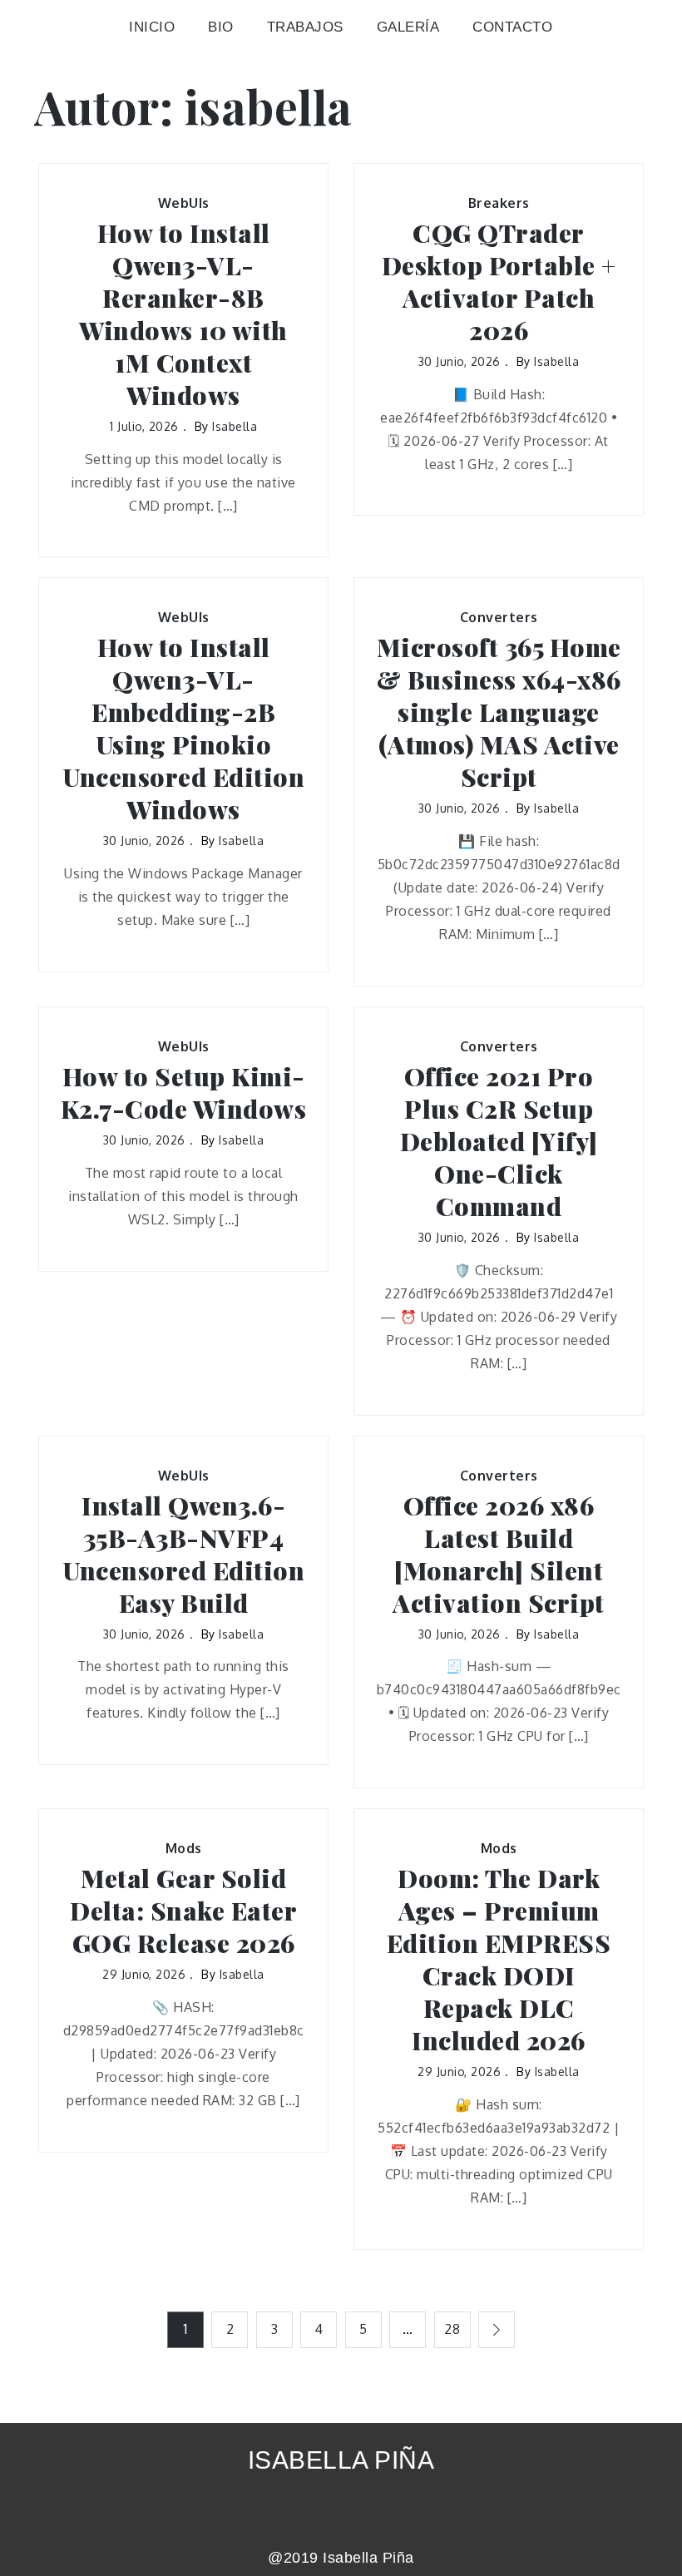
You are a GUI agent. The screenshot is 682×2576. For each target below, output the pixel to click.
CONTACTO (512, 27)
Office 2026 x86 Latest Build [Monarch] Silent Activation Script (499, 1555)
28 (452, 2329)
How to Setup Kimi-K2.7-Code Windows (184, 1093)
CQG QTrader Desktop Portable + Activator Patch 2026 (499, 282)
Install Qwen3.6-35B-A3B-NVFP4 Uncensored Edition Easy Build (183, 1555)
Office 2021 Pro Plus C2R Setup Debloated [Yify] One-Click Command (499, 1142)
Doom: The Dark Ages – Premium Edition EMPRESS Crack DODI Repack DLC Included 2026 (499, 1960)
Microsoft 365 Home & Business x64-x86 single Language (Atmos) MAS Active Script (499, 712)
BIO (221, 27)
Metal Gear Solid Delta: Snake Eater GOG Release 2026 (183, 1911)
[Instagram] (318, 2510)
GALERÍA (408, 27)
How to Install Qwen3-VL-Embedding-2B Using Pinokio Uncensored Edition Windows (183, 729)
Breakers (499, 203)
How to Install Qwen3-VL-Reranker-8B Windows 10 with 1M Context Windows (183, 314)
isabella (235, 426)
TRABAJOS (305, 27)
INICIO (152, 27)
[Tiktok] (364, 2510)
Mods (184, 1848)
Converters (499, 617)
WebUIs (184, 203)
